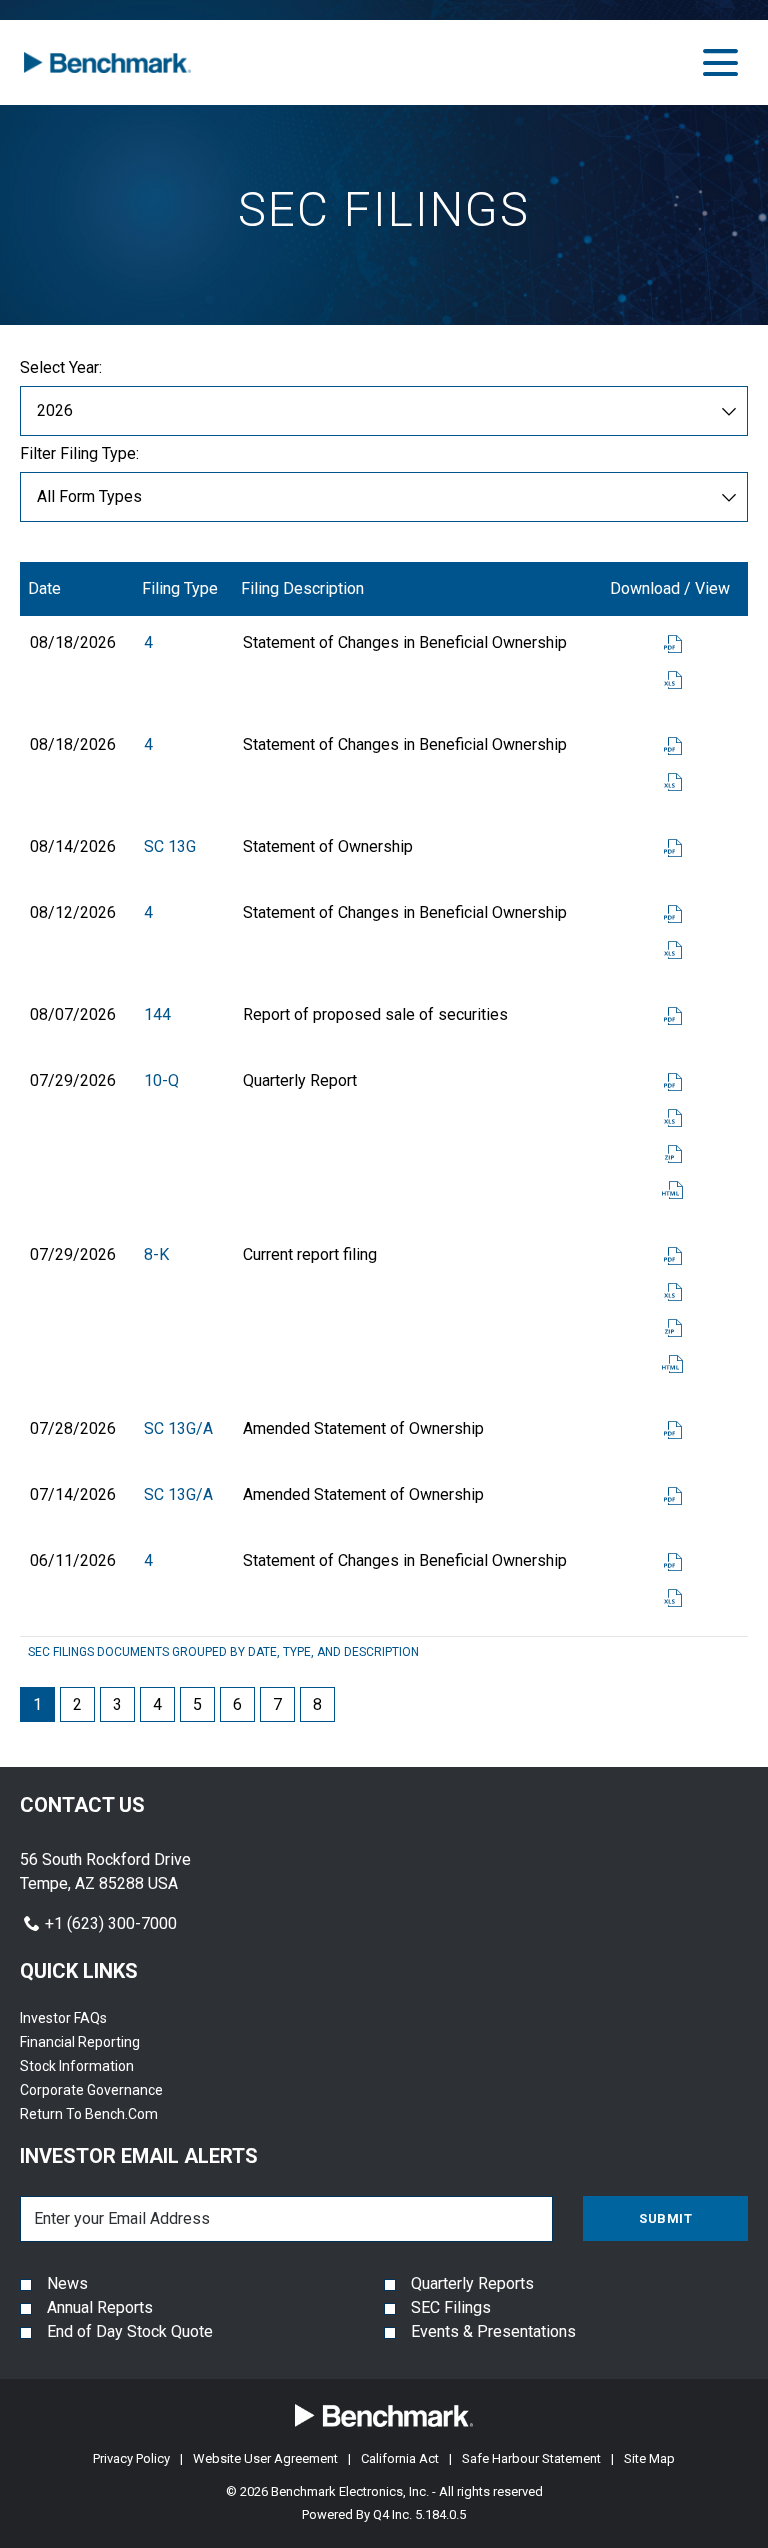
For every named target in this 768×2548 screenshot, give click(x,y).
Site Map (649, 2458)
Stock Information (101, 2066)
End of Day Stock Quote (130, 2331)
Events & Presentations (493, 2331)
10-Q (161, 1080)
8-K (156, 1254)
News (67, 2283)
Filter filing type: (79, 454)
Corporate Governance (116, 2090)
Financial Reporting (104, 2042)
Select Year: (61, 368)
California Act (400, 2458)
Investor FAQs (88, 2018)
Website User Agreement (265, 2458)
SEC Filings (451, 2307)
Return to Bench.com (113, 2114)
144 (157, 1014)
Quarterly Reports (472, 2283)
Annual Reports (100, 2307)
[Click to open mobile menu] (720, 62)
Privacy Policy (131, 2458)
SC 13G (170, 846)
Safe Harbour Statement (531, 2458)
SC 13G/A (178, 1428)
